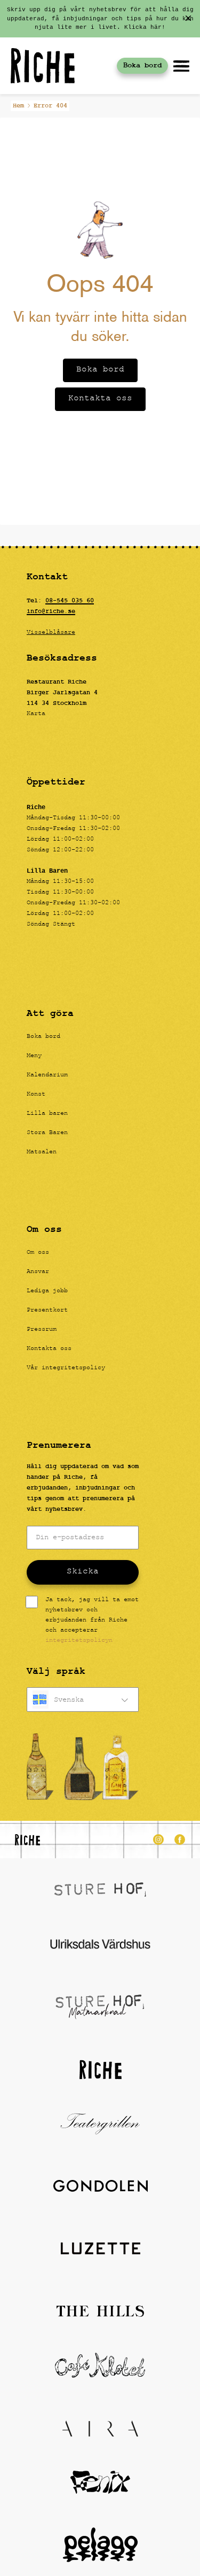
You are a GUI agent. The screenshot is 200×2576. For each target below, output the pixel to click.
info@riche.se (51, 611)
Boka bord (142, 65)
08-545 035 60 (70, 601)
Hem (18, 106)
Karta (36, 714)
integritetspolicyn (79, 1641)
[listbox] (83, 1700)
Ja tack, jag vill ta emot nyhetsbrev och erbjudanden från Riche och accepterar (92, 1621)
